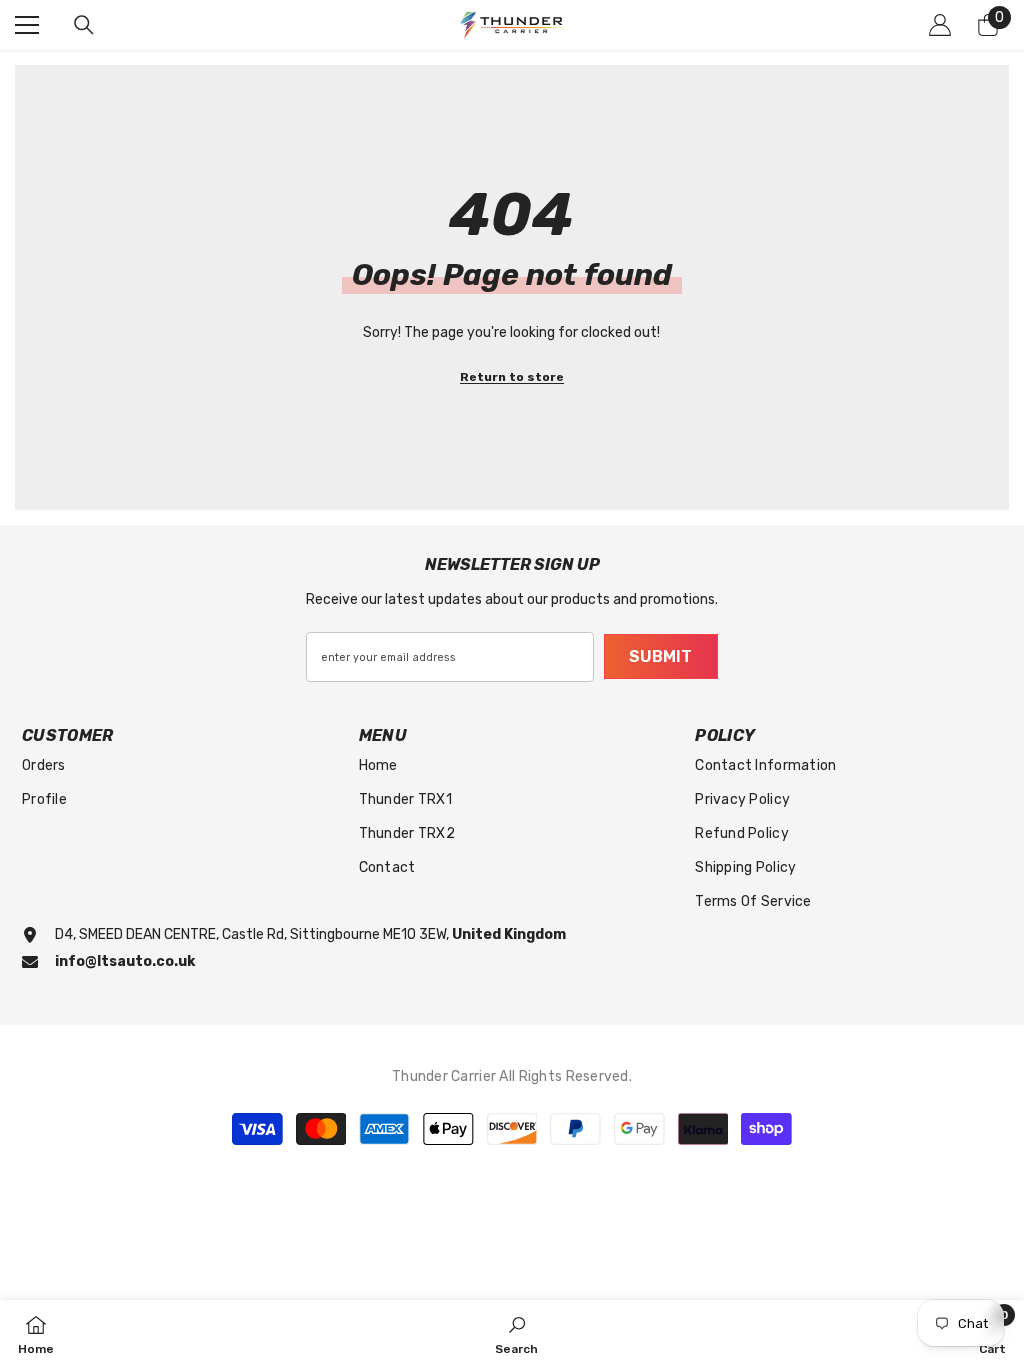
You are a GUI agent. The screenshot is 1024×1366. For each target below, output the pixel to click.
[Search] (84, 25)
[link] (516, 1333)
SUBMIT (660, 656)
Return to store (512, 377)
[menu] (27, 25)
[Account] (940, 25)
